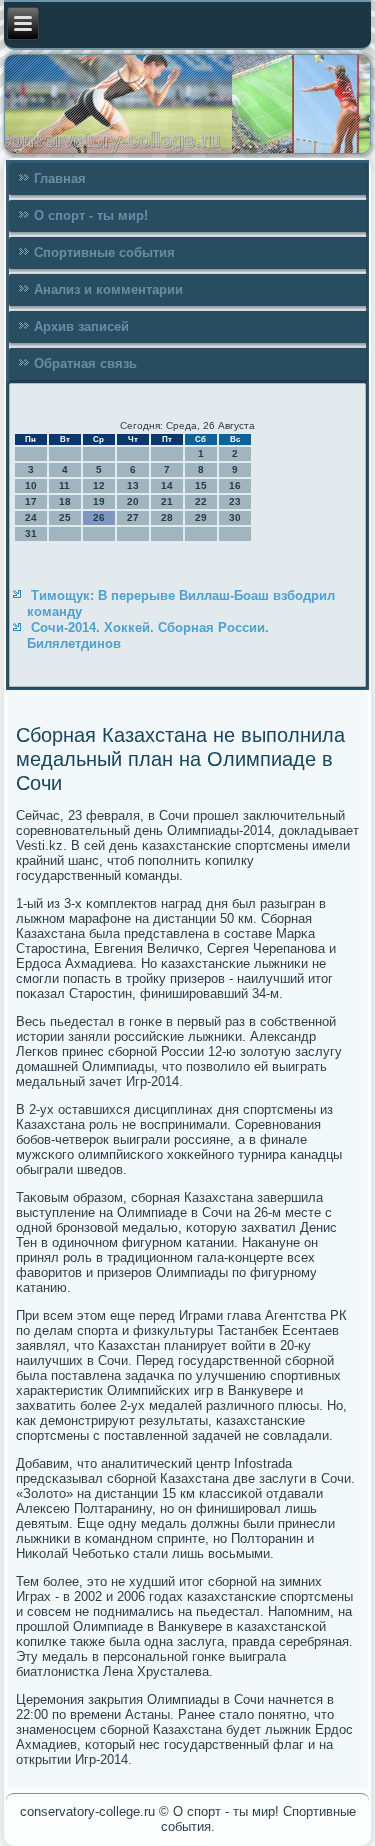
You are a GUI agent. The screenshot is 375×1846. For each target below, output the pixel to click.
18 (65, 501)
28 (167, 517)
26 (99, 517)
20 (133, 501)
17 (31, 501)
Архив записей (81, 326)
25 (65, 517)
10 (31, 485)
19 (99, 501)
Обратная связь (85, 363)
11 (64, 485)
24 (31, 517)
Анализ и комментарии (108, 289)
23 (235, 501)
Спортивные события (104, 252)
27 (133, 517)
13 (133, 485)
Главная (60, 178)
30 (235, 517)
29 (201, 517)
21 (167, 501)
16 (235, 485)
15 (201, 485)
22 (201, 501)
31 (31, 533)
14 (167, 485)
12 (99, 485)
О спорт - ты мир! (91, 215)
